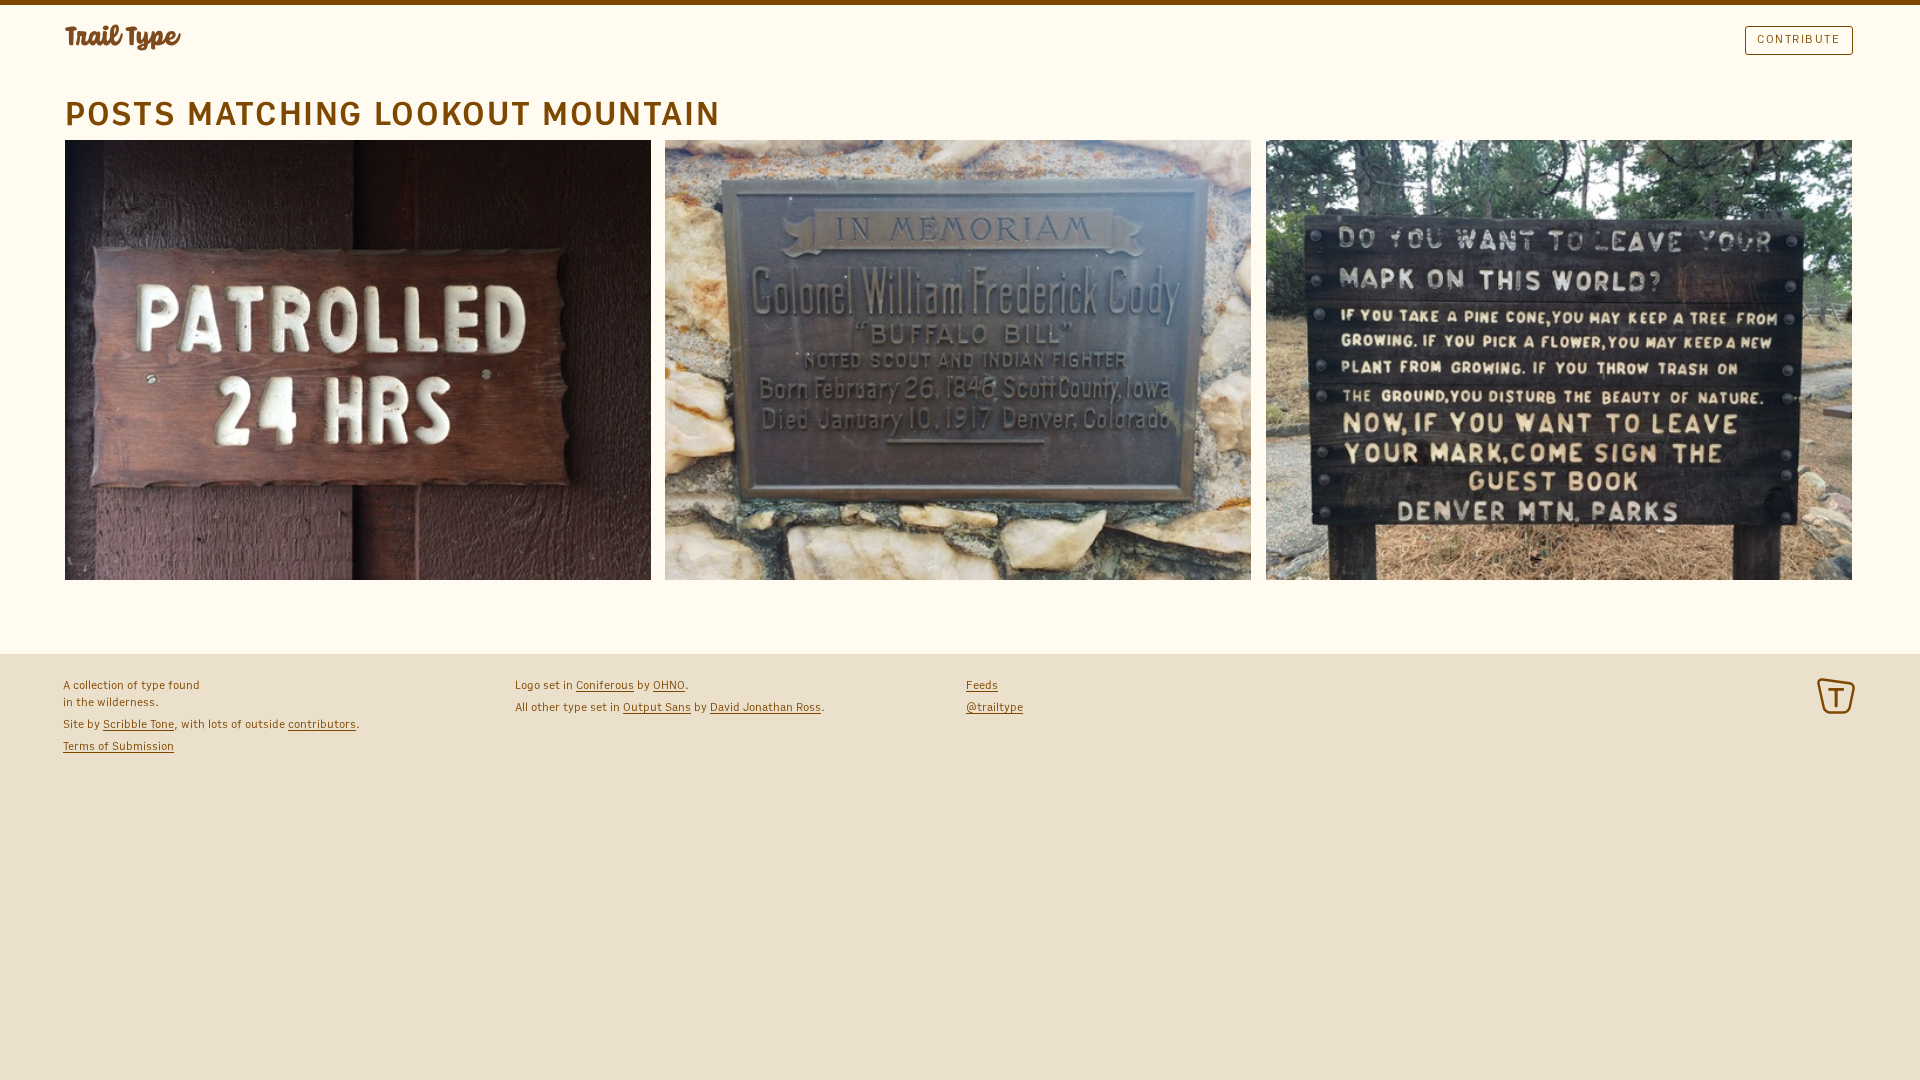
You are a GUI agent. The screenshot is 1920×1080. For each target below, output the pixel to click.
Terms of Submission (118, 746)
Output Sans (657, 707)
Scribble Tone (138, 724)
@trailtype (994, 707)
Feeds (982, 685)
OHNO (669, 685)
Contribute (1798, 39)
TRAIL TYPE (123, 40)
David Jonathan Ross (765, 707)
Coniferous (605, 685)
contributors (322, 724)
